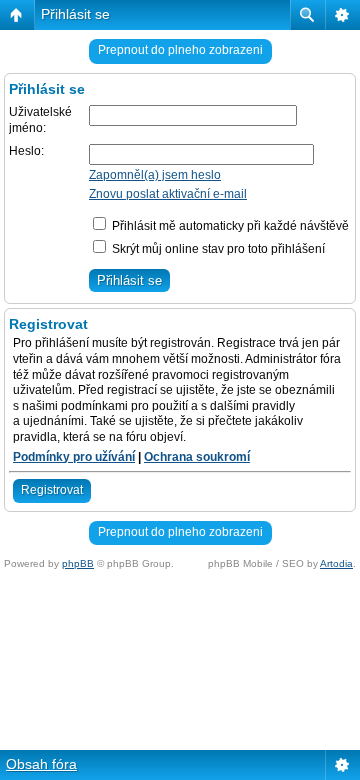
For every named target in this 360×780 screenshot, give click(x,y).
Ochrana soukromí (197, 457)
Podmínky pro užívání (74, 457)
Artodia (336, 563)
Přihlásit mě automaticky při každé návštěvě (229, 226)
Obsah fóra (41, 764)
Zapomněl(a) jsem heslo (155, 175)
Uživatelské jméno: (40, 120)
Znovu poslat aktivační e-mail (168, 194)
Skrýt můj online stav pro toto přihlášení (217, 249)
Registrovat (52, 490)
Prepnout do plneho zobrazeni (180, 50)
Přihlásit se (75, 14)
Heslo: (26, 151)
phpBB (78, 563)
